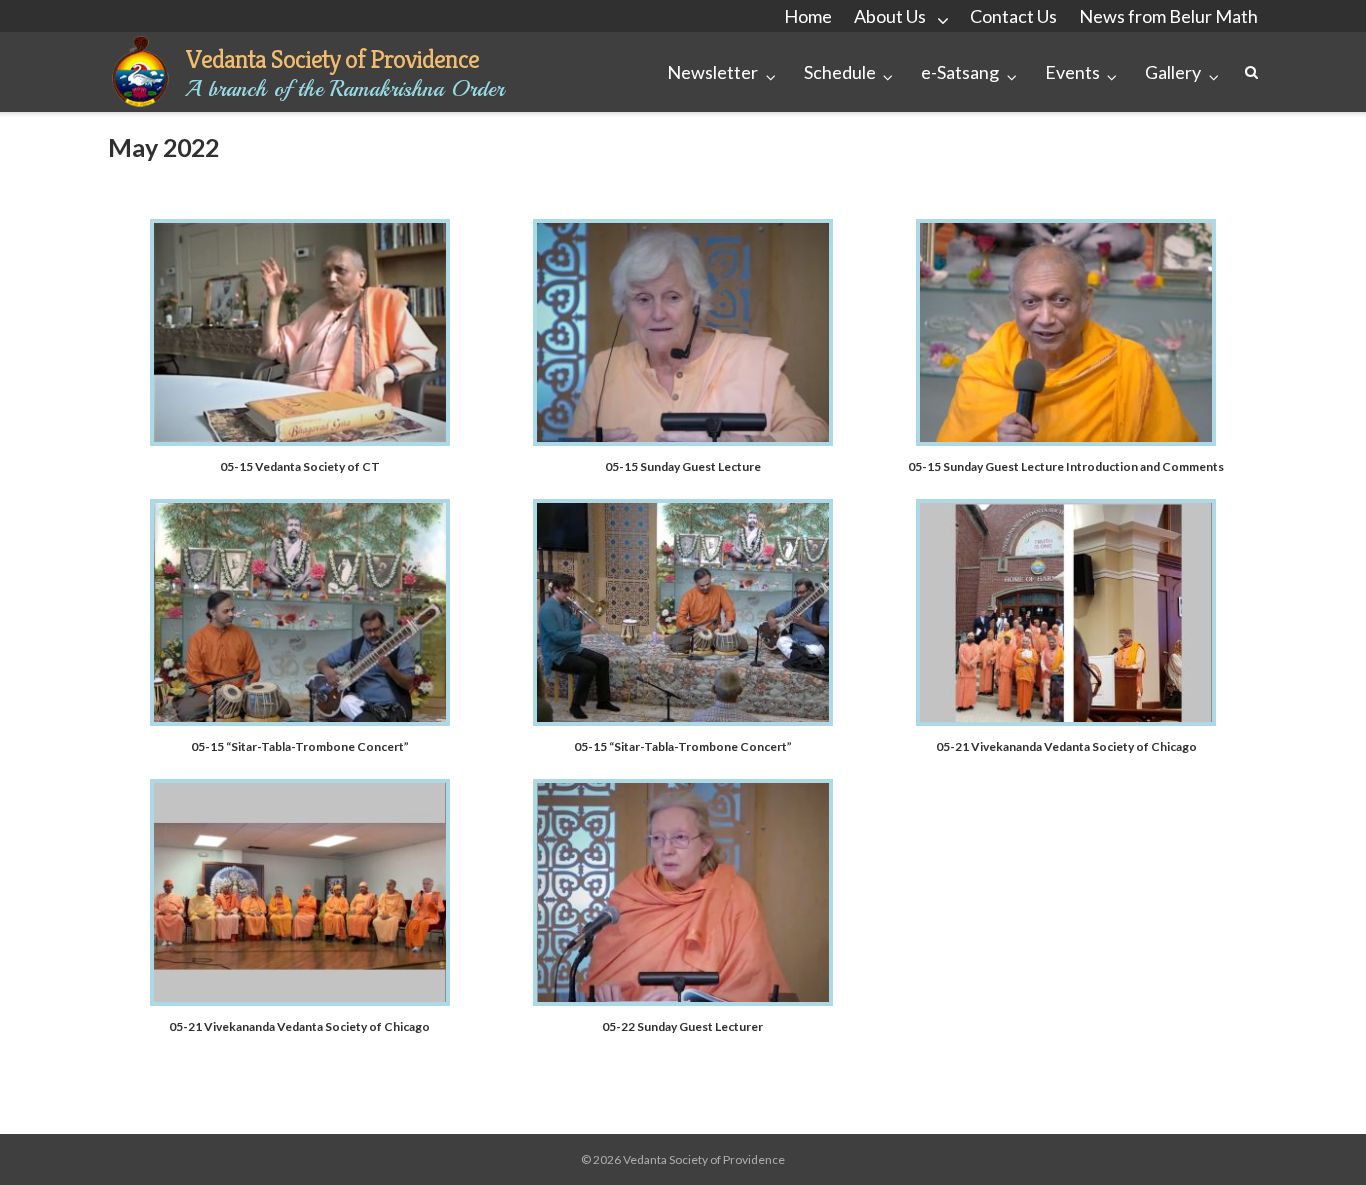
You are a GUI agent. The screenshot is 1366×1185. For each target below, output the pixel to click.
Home (808, 16)
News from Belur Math (1168, 16)
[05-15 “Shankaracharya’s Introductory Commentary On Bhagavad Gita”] (300, 440)
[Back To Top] (1316, 1137)
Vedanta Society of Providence (332, 59)
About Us (890, 16)
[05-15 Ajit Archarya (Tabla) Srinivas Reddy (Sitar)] (300, 720)
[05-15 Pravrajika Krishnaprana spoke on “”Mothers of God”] (683, 440)
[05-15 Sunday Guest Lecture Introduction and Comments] (1066, 440)
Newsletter (712, 72)
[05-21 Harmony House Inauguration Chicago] (1066, 720)
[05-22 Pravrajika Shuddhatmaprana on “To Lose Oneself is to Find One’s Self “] (683, 1000)
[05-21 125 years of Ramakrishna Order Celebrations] (300, 1000)
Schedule (840, 72)
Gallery (1173, 72)
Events (1072, 72)
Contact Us (1013, 16)
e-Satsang (960, 72)
